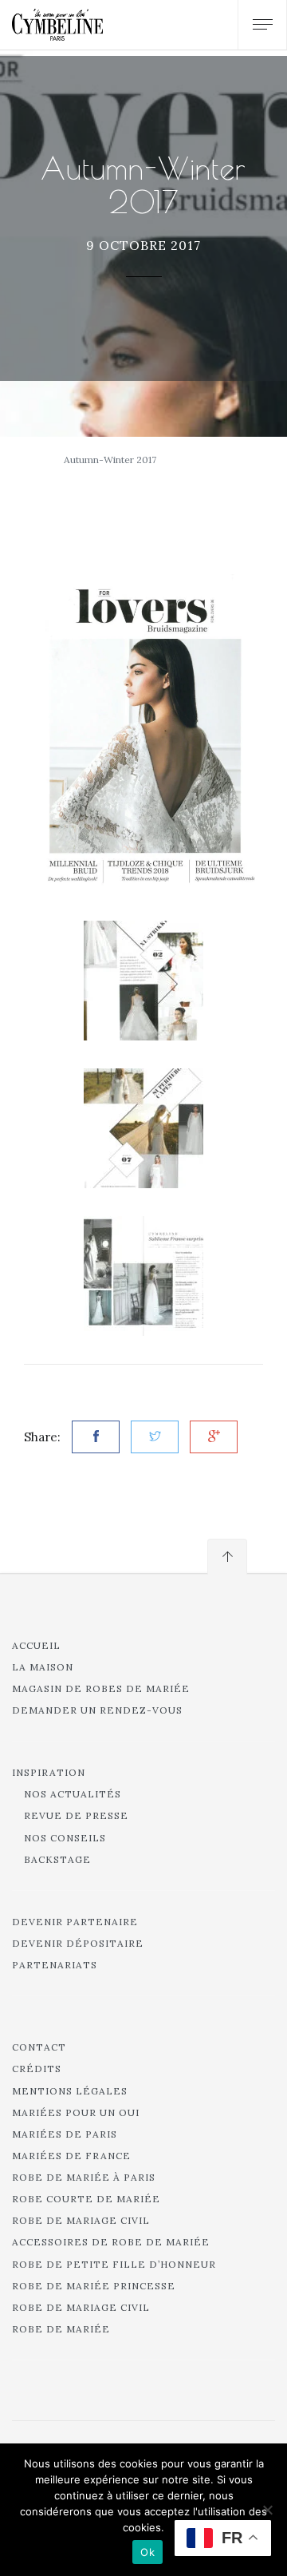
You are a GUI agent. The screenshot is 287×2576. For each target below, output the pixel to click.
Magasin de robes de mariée (101, 1688)
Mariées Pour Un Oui (76, 2112)
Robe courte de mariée (86, 2199)
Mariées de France (71, 2156)
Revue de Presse (76, 1815)
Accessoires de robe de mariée (111, 2242)
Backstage (57, 1859)
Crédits (37, 2069)
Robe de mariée (61, 2329)
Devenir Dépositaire (78, 1943)
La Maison (43, 1667)
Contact (39, 2047)
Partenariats (55, 1965)
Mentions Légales (70, 2091)
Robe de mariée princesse (94, 2286)
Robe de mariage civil (81, 2220)
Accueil (36, 1645)
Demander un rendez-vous (97, 1710)
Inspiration (49, 1772)
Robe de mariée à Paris (84, 2177)
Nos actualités (73, 1794)
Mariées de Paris (65, 2134)
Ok (147, 2552)
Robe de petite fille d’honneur (114, 2264)
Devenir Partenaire (75, 1922)
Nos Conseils (65, 1838)
